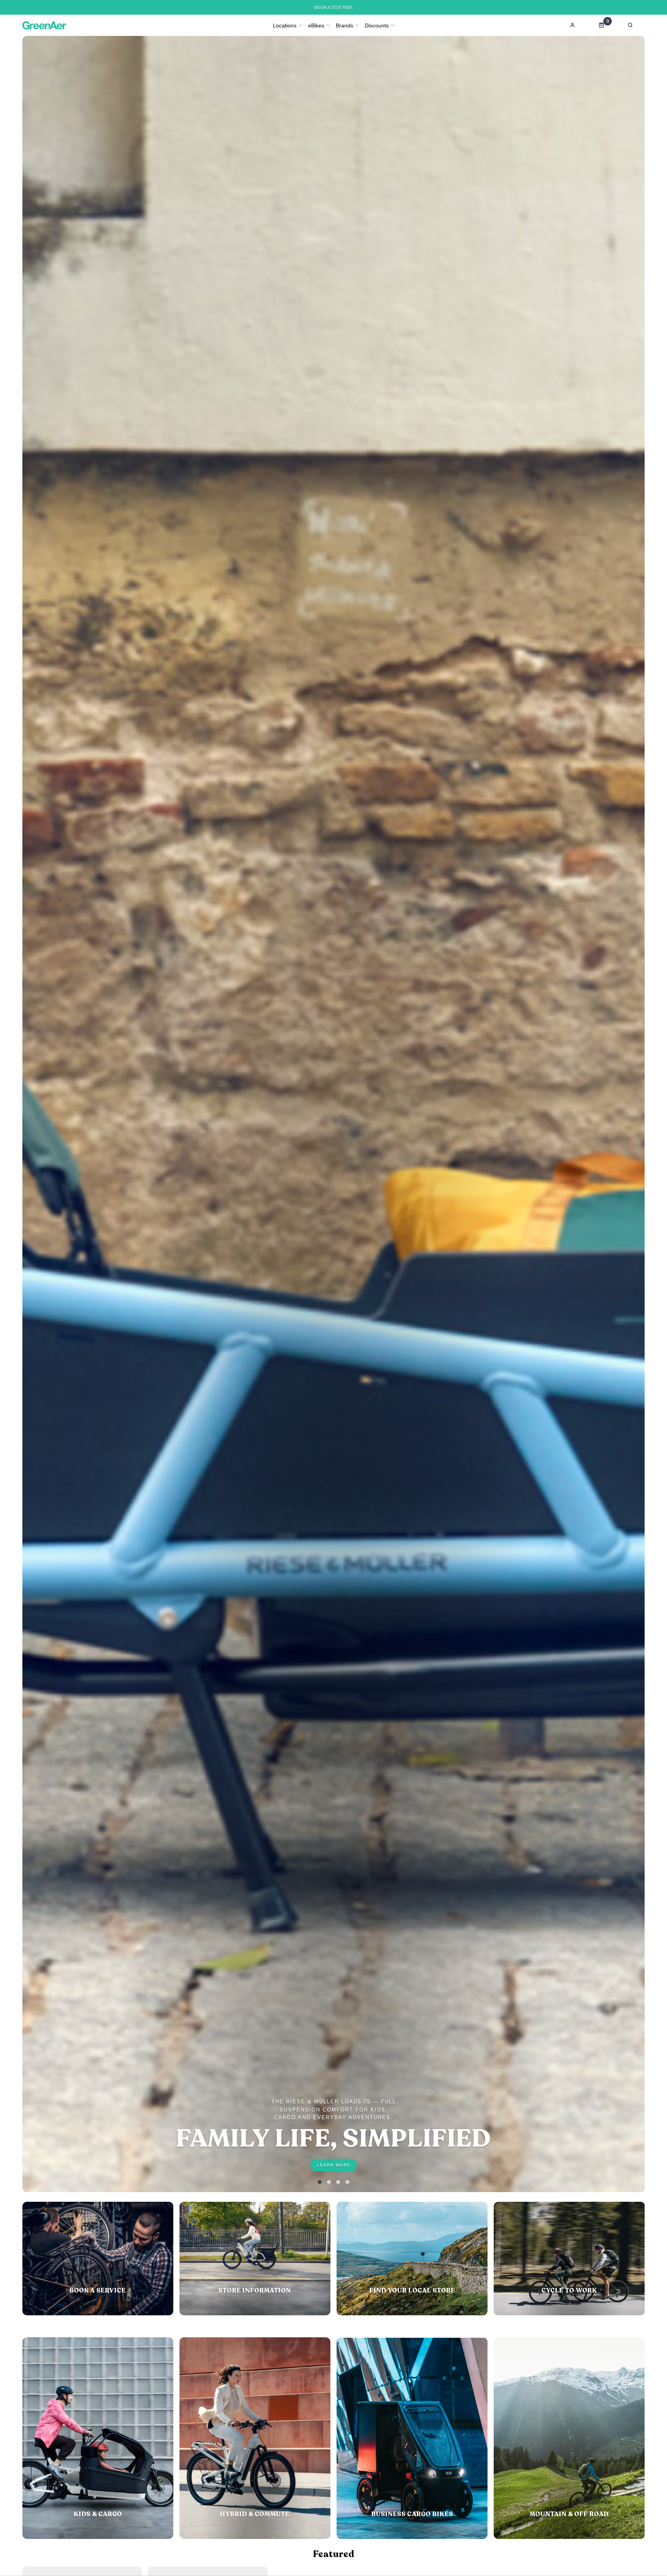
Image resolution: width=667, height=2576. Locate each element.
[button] (320, 2182)
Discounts (377, 25)
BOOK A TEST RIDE (333, 7)
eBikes (316, 25)
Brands (345, 25)
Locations (285, 25)
